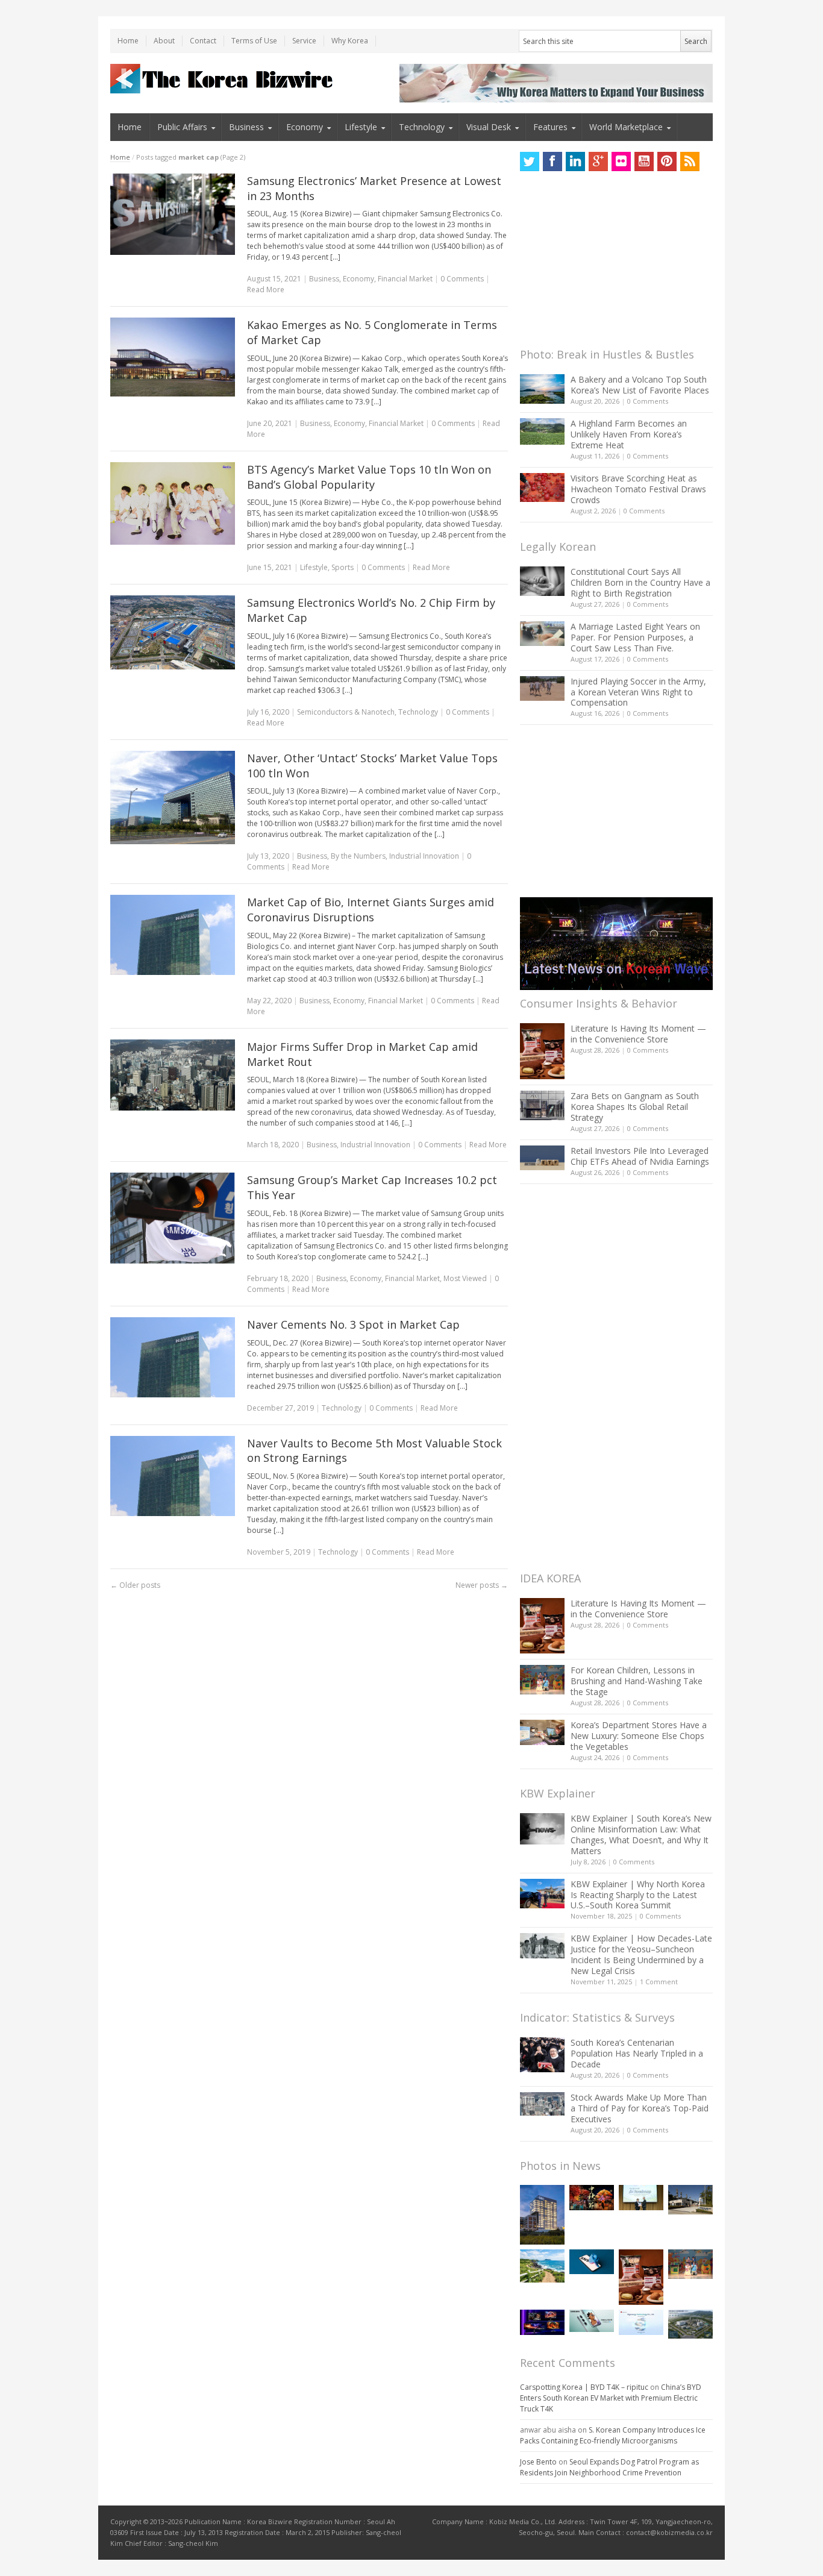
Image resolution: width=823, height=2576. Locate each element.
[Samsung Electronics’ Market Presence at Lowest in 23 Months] (173, 214)
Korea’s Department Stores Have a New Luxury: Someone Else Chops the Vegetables (639, 1736)
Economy (305, 127)
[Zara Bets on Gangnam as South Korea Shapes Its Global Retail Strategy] (542, 1105)
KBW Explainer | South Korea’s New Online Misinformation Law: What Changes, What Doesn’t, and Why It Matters (641, 1835)
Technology (422, 127)
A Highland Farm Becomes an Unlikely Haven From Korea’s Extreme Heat (629, 434)
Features (550, 127)
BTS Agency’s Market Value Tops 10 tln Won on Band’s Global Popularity (369, 477)
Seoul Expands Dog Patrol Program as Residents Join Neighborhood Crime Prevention (609, 2467)
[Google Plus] (598, 161)
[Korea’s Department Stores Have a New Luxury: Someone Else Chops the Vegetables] (542, 1733)
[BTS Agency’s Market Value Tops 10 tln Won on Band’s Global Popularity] (173, 504)
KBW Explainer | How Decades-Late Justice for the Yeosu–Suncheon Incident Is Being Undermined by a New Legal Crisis (641, 1954)
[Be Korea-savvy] (223, 79)
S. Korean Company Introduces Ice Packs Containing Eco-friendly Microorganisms (613, 2435)
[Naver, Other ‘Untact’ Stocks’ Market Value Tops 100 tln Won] (173, 798)
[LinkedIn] (575, 161)
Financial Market (405, 279)
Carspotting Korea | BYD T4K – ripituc (584, 2387)
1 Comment (659, 1982)
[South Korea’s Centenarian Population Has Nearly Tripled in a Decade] (542, 2054)
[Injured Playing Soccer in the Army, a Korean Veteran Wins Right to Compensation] (542, 689)
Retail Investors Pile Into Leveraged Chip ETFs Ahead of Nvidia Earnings (640, 1156)
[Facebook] (552, 161)
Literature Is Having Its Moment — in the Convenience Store (638, 1034)
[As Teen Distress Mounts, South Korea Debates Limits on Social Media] (592, 2262)
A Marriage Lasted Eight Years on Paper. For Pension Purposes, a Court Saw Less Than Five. (635, 637)
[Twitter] (530, 161)
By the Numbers (358, 856)
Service (304, 41)
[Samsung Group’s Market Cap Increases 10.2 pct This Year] (173, 1218)
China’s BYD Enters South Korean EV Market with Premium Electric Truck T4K (611, 2398)
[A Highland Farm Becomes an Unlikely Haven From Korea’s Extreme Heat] (542, 431)
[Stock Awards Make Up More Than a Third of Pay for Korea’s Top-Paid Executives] (542, 2104)
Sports (343, 567)
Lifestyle (361, 127)
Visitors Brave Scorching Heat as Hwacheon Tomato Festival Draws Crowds (638, 489)
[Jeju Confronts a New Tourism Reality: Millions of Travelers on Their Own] (542, 2266)
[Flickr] (621, 161)
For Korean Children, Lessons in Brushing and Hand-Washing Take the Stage (637, 1681)
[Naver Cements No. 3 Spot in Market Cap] (173, 1357)
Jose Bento (538, 2462)
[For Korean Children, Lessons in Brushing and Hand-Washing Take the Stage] (542, 1680)
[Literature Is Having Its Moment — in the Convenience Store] (542, 1051)
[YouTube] (644, 161)
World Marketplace (626, 127)
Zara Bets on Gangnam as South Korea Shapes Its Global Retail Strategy (635, 1107)
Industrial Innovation (424, 856)
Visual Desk (489, 127)
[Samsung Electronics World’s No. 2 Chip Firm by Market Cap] (173, 632)
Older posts (135, 1585)
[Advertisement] (610, 263)
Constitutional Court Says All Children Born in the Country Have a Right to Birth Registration (640, 582)
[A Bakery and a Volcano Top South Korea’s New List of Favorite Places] (542, 389)
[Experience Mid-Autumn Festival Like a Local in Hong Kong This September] (592, 2197)
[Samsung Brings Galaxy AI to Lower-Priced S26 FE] (592, 2321)
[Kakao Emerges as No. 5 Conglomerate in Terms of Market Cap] (173, 357)
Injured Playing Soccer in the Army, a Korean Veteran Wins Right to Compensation (638, 692)
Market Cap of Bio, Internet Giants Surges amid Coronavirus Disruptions (371, 910)
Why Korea (350, 41)
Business (246, 127)
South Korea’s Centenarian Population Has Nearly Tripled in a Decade (637, 2053)
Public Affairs (182, 127)
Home (128, 41)
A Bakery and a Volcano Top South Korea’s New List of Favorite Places (640, 385)
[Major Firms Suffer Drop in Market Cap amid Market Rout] (173, 1075)
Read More (266, 290)
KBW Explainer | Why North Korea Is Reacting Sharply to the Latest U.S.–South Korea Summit (638, 1895)
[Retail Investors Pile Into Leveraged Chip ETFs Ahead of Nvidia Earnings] (542, 1158)
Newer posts (482, 1585)
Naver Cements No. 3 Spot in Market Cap (353, 1324)
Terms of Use (254, 41)
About (164, 41)
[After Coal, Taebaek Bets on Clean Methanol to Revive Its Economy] (690, 2324)
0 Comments (648, 401)
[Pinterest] (667, 161)
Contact (203, 41)
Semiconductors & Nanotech (346, 712)
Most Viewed (465, 1278)
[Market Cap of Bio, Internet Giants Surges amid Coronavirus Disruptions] (173, 935)
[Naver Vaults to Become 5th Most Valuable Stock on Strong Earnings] (173, 1476)
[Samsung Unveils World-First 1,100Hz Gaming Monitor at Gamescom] (542, 2322)
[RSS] (690, 161)
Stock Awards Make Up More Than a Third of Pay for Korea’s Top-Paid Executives (640, 2108)
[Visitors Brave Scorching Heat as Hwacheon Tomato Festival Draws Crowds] (542, 487)
